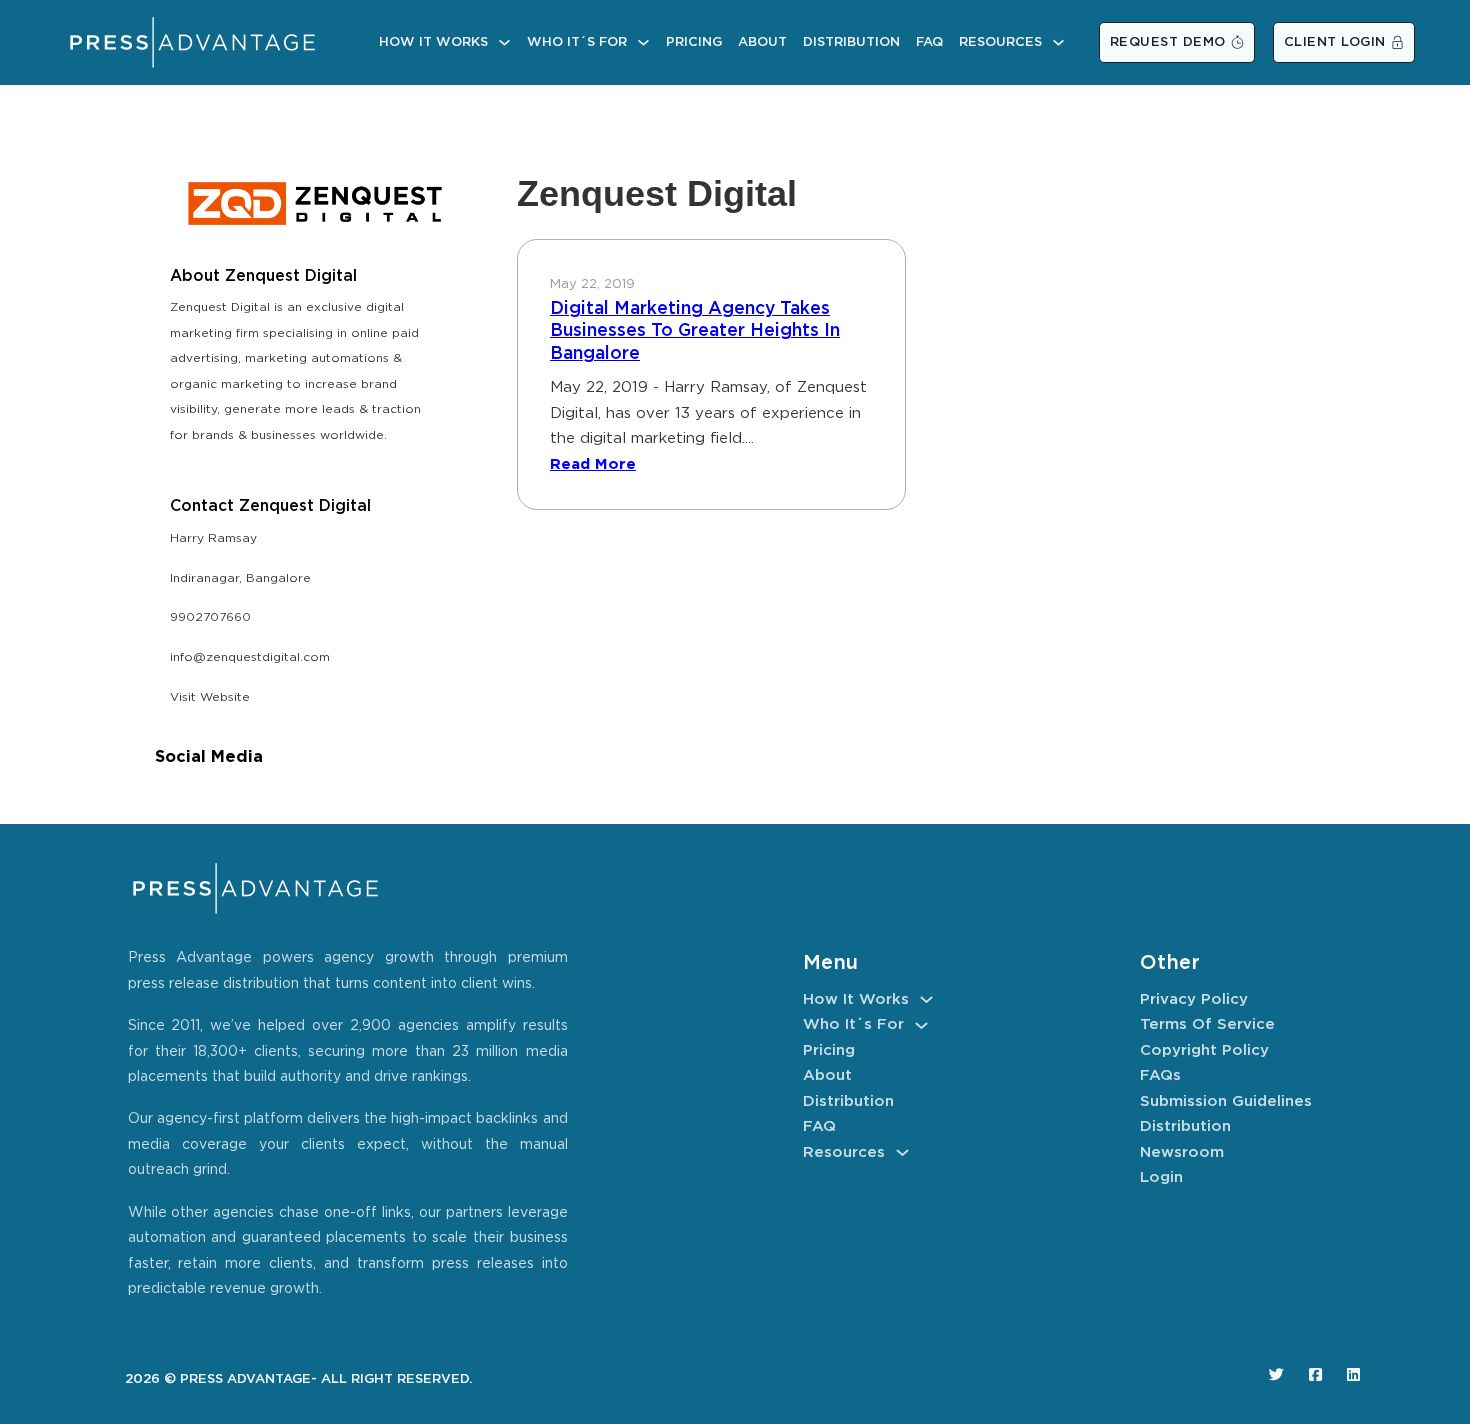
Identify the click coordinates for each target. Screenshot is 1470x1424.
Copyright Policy (1204, 1050)
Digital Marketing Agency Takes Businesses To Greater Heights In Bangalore (695, 331)
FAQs (1160, 1075)
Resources (1000, 42)
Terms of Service (1207, 1024)
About (762, 42)
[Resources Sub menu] (1058, 42)
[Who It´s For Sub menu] (643, 42)
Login (1161, 1177)
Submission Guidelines (1226, 1101)
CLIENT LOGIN (1335, 42)
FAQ (929, 42)
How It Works (433, 42)
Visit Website (210, 697)
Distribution (851, 42)
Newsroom (1182, 1152)
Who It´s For (577, 42)
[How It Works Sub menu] (504, 42)
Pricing (694, 42)
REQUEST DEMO (1168, 42)
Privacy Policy (1194, 999)
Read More (593, 464)
